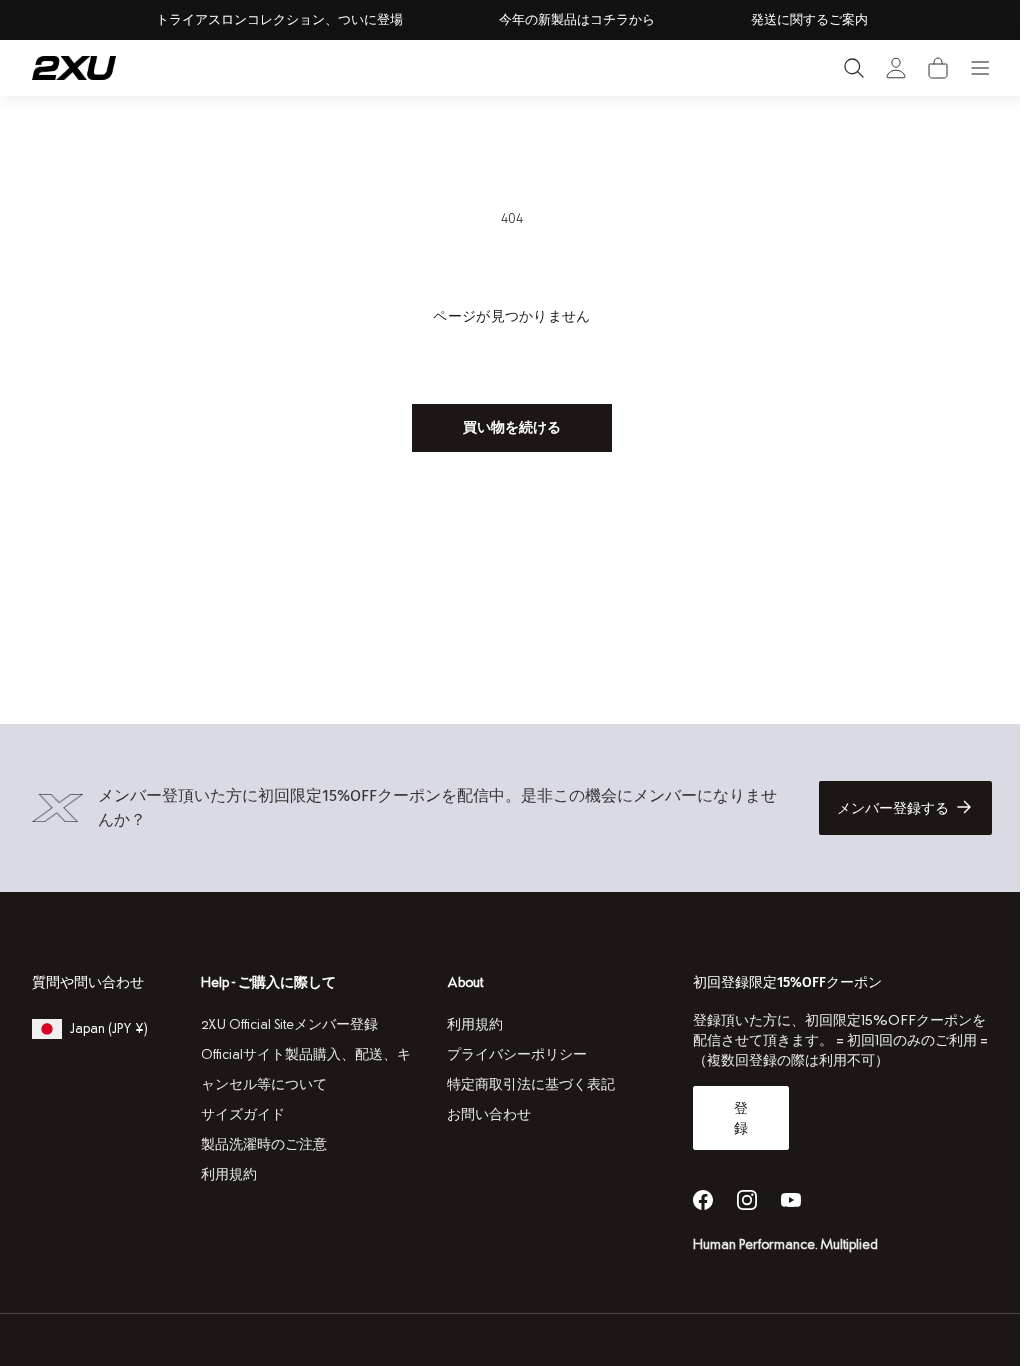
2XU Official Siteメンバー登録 (287, 1024)
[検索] (854, 68)
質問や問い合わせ (88, 982)
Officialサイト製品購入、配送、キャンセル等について (304, 1069)
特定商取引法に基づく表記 (525, 1084)
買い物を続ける (505, 427)
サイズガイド (241, 1114)
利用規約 (227, 1174)
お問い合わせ (483, 1114)
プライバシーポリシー (511, 1054)
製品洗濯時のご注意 (262, 1144)
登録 (731, 1118)
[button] (938, 68)
